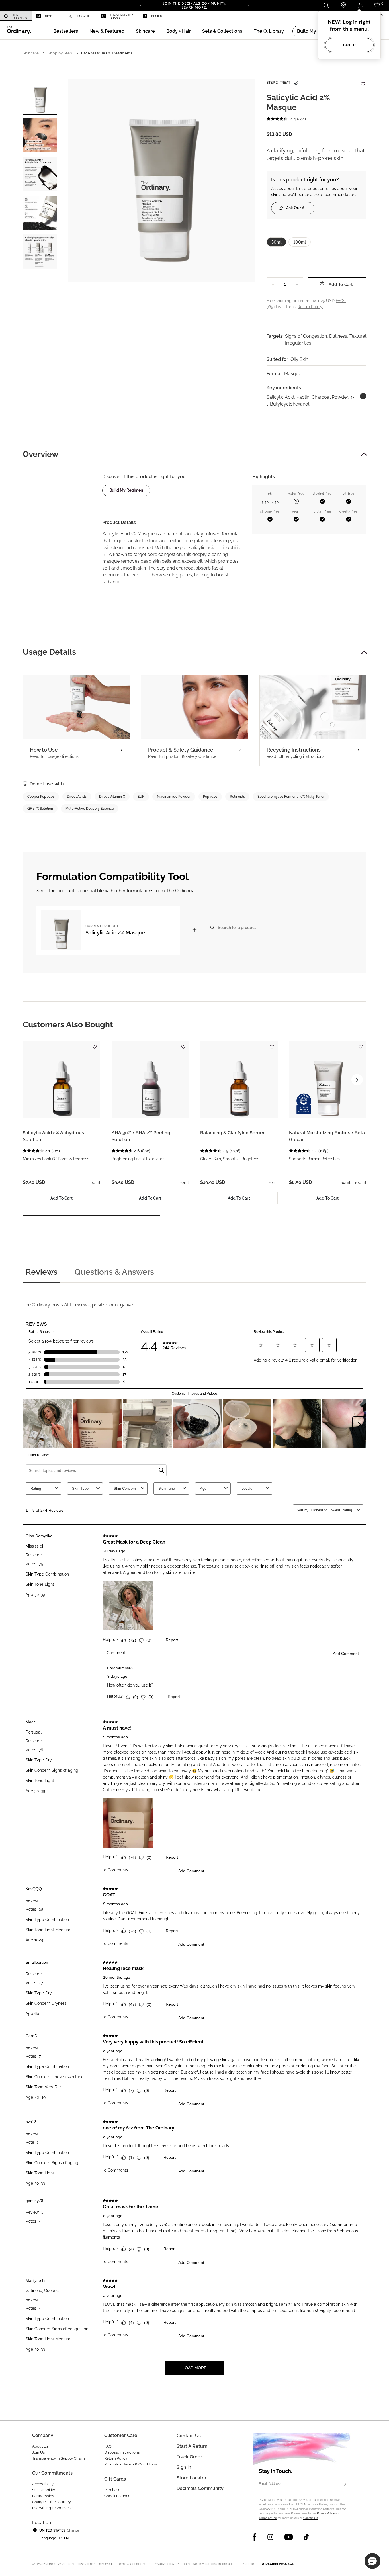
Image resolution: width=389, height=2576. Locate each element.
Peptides (210, 797)
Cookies (249, 2564)
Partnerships (43, 2496)
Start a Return (192, 2446)
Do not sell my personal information (209, 2564)
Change (73, 2530)
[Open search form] (326, 5)
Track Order (189, 2457)
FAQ (108, 2446)
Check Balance (117, 2496)
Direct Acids (77, 797)
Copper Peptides (41, 797)
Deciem (157, 16)
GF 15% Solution (40, 809)
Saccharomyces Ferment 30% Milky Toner (291, 797)
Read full (54, 756)
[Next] (249, 5)
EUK (141, 797)
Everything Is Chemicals (53, 2508)
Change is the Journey (52, 2502)
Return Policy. (310, 307)
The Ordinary (20, 16)
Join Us (38, 2452)
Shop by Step (60, 53)
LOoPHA (84, 16)
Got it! (349, 45)
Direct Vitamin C (112, 797)
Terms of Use (268, 2518)
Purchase (112, 2490)
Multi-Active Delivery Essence (90, 809)
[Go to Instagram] (270, 2537)
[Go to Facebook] (255, 2537)
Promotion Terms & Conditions (131, 2464)
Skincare (31, 53)
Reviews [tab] (42, 1272)
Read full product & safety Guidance (182, 756)
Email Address (270, 2484)
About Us (40, 2446)
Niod (49, 16)
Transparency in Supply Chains (59, 2458)
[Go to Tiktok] (306, 2537)
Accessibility (43, 2484)
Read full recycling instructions (295, 756)
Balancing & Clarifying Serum (232, 1133)
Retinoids (237, 797)
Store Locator (192, 2478)
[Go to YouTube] (288, 2537)
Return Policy (116, 2458)
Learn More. (195, 7)
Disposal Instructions (122, 2452)
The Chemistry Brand (122, 16)
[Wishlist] (363, 81)
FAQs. (341, 301)
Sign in (184, 2467)
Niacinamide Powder (174, 797)
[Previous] (140, 5)
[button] (107, 31)
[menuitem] (16, 16)
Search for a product (237, 927)
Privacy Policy (326, 2513)
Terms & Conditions (132, 2564)
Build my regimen (126, 490)
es (61, 2538)
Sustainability (44, 2490)
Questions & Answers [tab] (114, 1272)
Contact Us (311, 2518)
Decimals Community (200, 2488)
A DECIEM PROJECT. (278, 2564)
